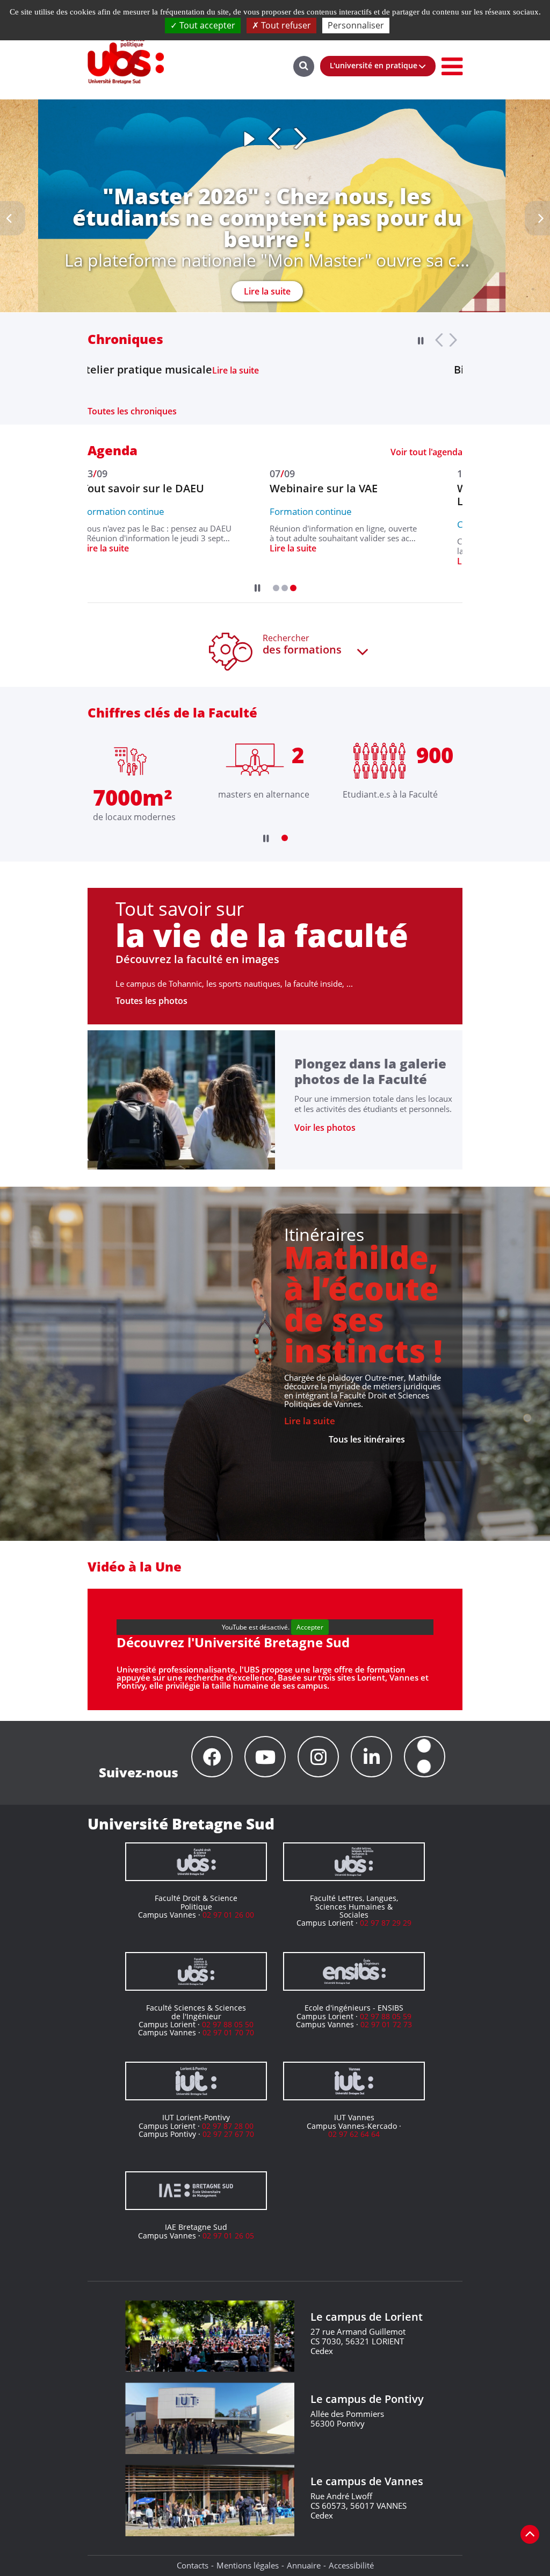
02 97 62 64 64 (354, 2134)
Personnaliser (356, 25)
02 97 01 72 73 (386, 2024)
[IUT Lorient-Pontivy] (196, 2081)
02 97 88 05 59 (386, 2016)
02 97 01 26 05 (228, 2236)
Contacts (193, 2565)
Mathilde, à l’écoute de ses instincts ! (363, 1304)
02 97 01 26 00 (228, 1915)
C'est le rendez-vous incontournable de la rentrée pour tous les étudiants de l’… (161, 546)
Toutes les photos (151, 1001)
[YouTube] (265, 1757)
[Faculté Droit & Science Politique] (196, 1862)
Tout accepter (206, 25)
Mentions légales (248, 2565)
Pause (249, 139)
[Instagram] (318, 1757)
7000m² (133, 797)
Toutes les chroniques (132, 411)
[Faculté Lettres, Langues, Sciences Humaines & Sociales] (354, 1862)
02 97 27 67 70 (228, 2134)
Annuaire (304, 2565)
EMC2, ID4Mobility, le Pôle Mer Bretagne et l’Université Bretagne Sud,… (348, 546)
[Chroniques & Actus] (425, 1757)
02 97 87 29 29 (386, 1923)
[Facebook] (212, 1757)
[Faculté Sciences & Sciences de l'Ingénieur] (196, 1971)
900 (435, 755)
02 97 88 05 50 (228, 2024)
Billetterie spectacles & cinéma (169, 370)
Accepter (310, 1627)
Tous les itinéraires (367, 1439)
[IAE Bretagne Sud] (196, 2191)
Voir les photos (325, 1128)
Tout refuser (285, 25)
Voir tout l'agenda (426, 452)
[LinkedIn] (371, 1757)
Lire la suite (267, 270)
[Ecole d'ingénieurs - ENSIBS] (354, 1971)
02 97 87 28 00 (228, 2126)
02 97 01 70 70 (228, 2032)
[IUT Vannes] (354, 2081)
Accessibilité (351, 2565)
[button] (276, 588)
